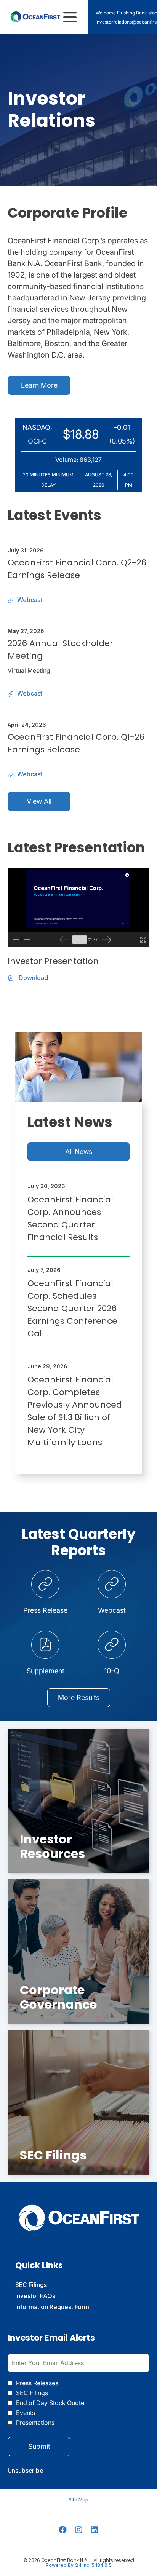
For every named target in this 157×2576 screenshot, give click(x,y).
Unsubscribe (26, 2471)
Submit (39, 2446)
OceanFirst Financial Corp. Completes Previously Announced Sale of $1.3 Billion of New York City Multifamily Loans (75, 1411)
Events (26, 2413)
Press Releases (37, 2383)
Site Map (78, 2500)
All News (79, 1152)
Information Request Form (63, 2307)
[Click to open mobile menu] (70, 17)
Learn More (39, 385)
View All (39, 801)
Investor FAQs (46, 2296)
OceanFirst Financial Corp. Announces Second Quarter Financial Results (70, 1218)
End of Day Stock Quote (50, 2403)
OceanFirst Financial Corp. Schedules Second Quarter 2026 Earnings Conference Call (72, 1308)
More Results (79, 1697)
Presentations (35, 2423)
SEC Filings (42, 2285)
